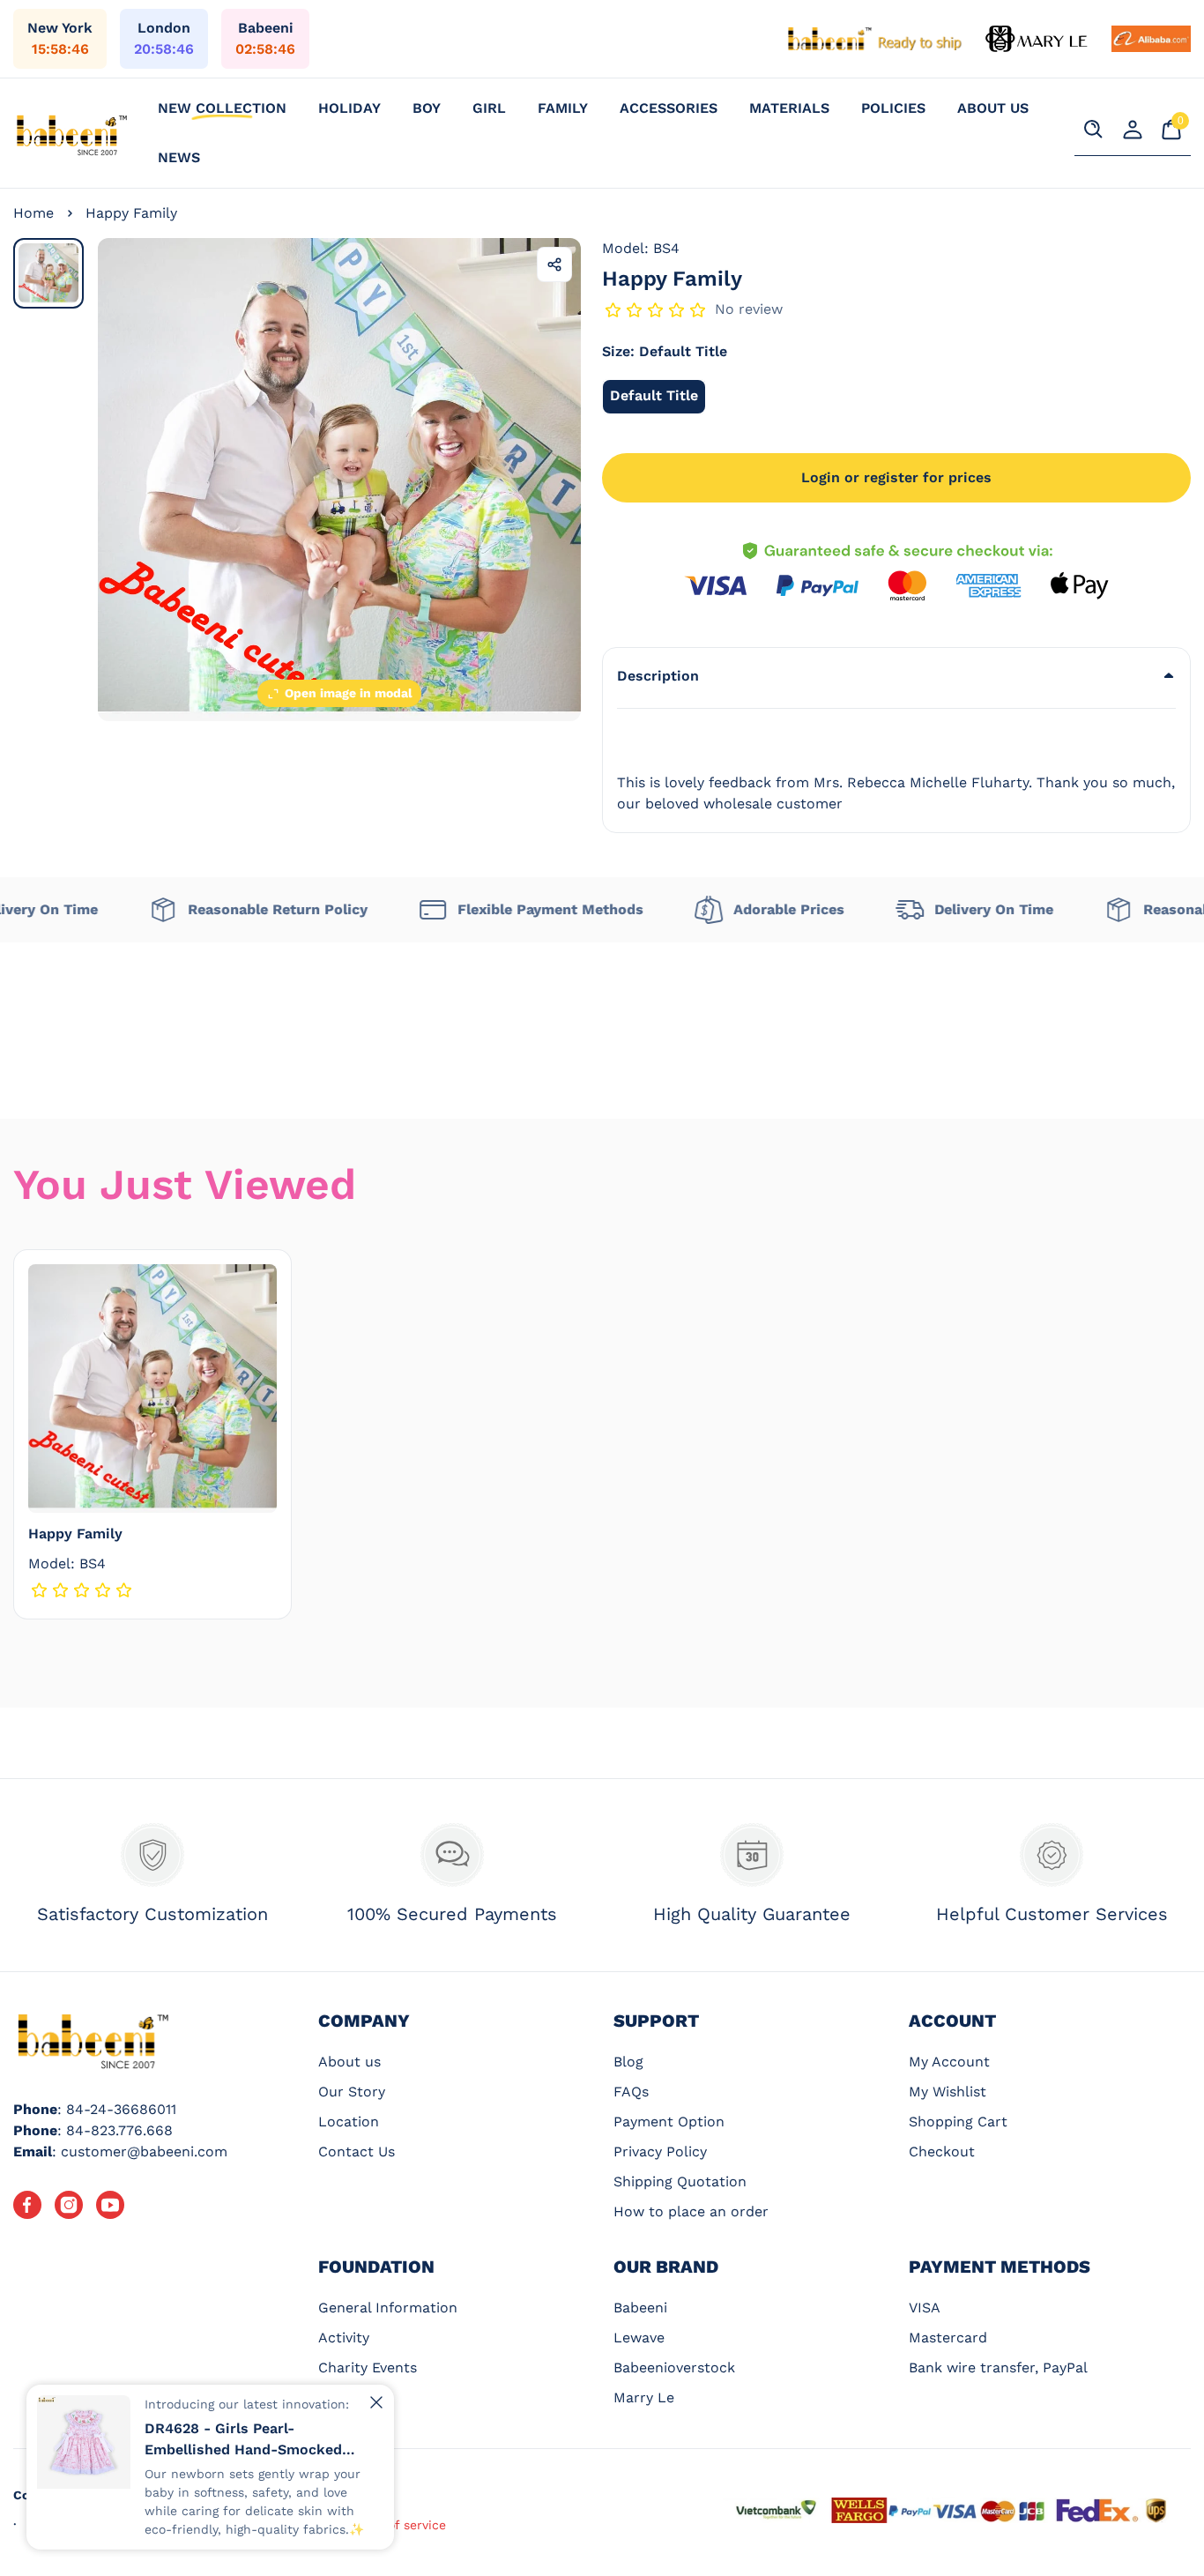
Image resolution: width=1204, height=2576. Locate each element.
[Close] (376, 2402)
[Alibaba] (1151, 39)
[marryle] (1037, 39)
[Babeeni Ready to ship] (875, 39)
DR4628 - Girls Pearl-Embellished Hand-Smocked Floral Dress (243, 2440)
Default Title (658, 400)
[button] (896, 676)
